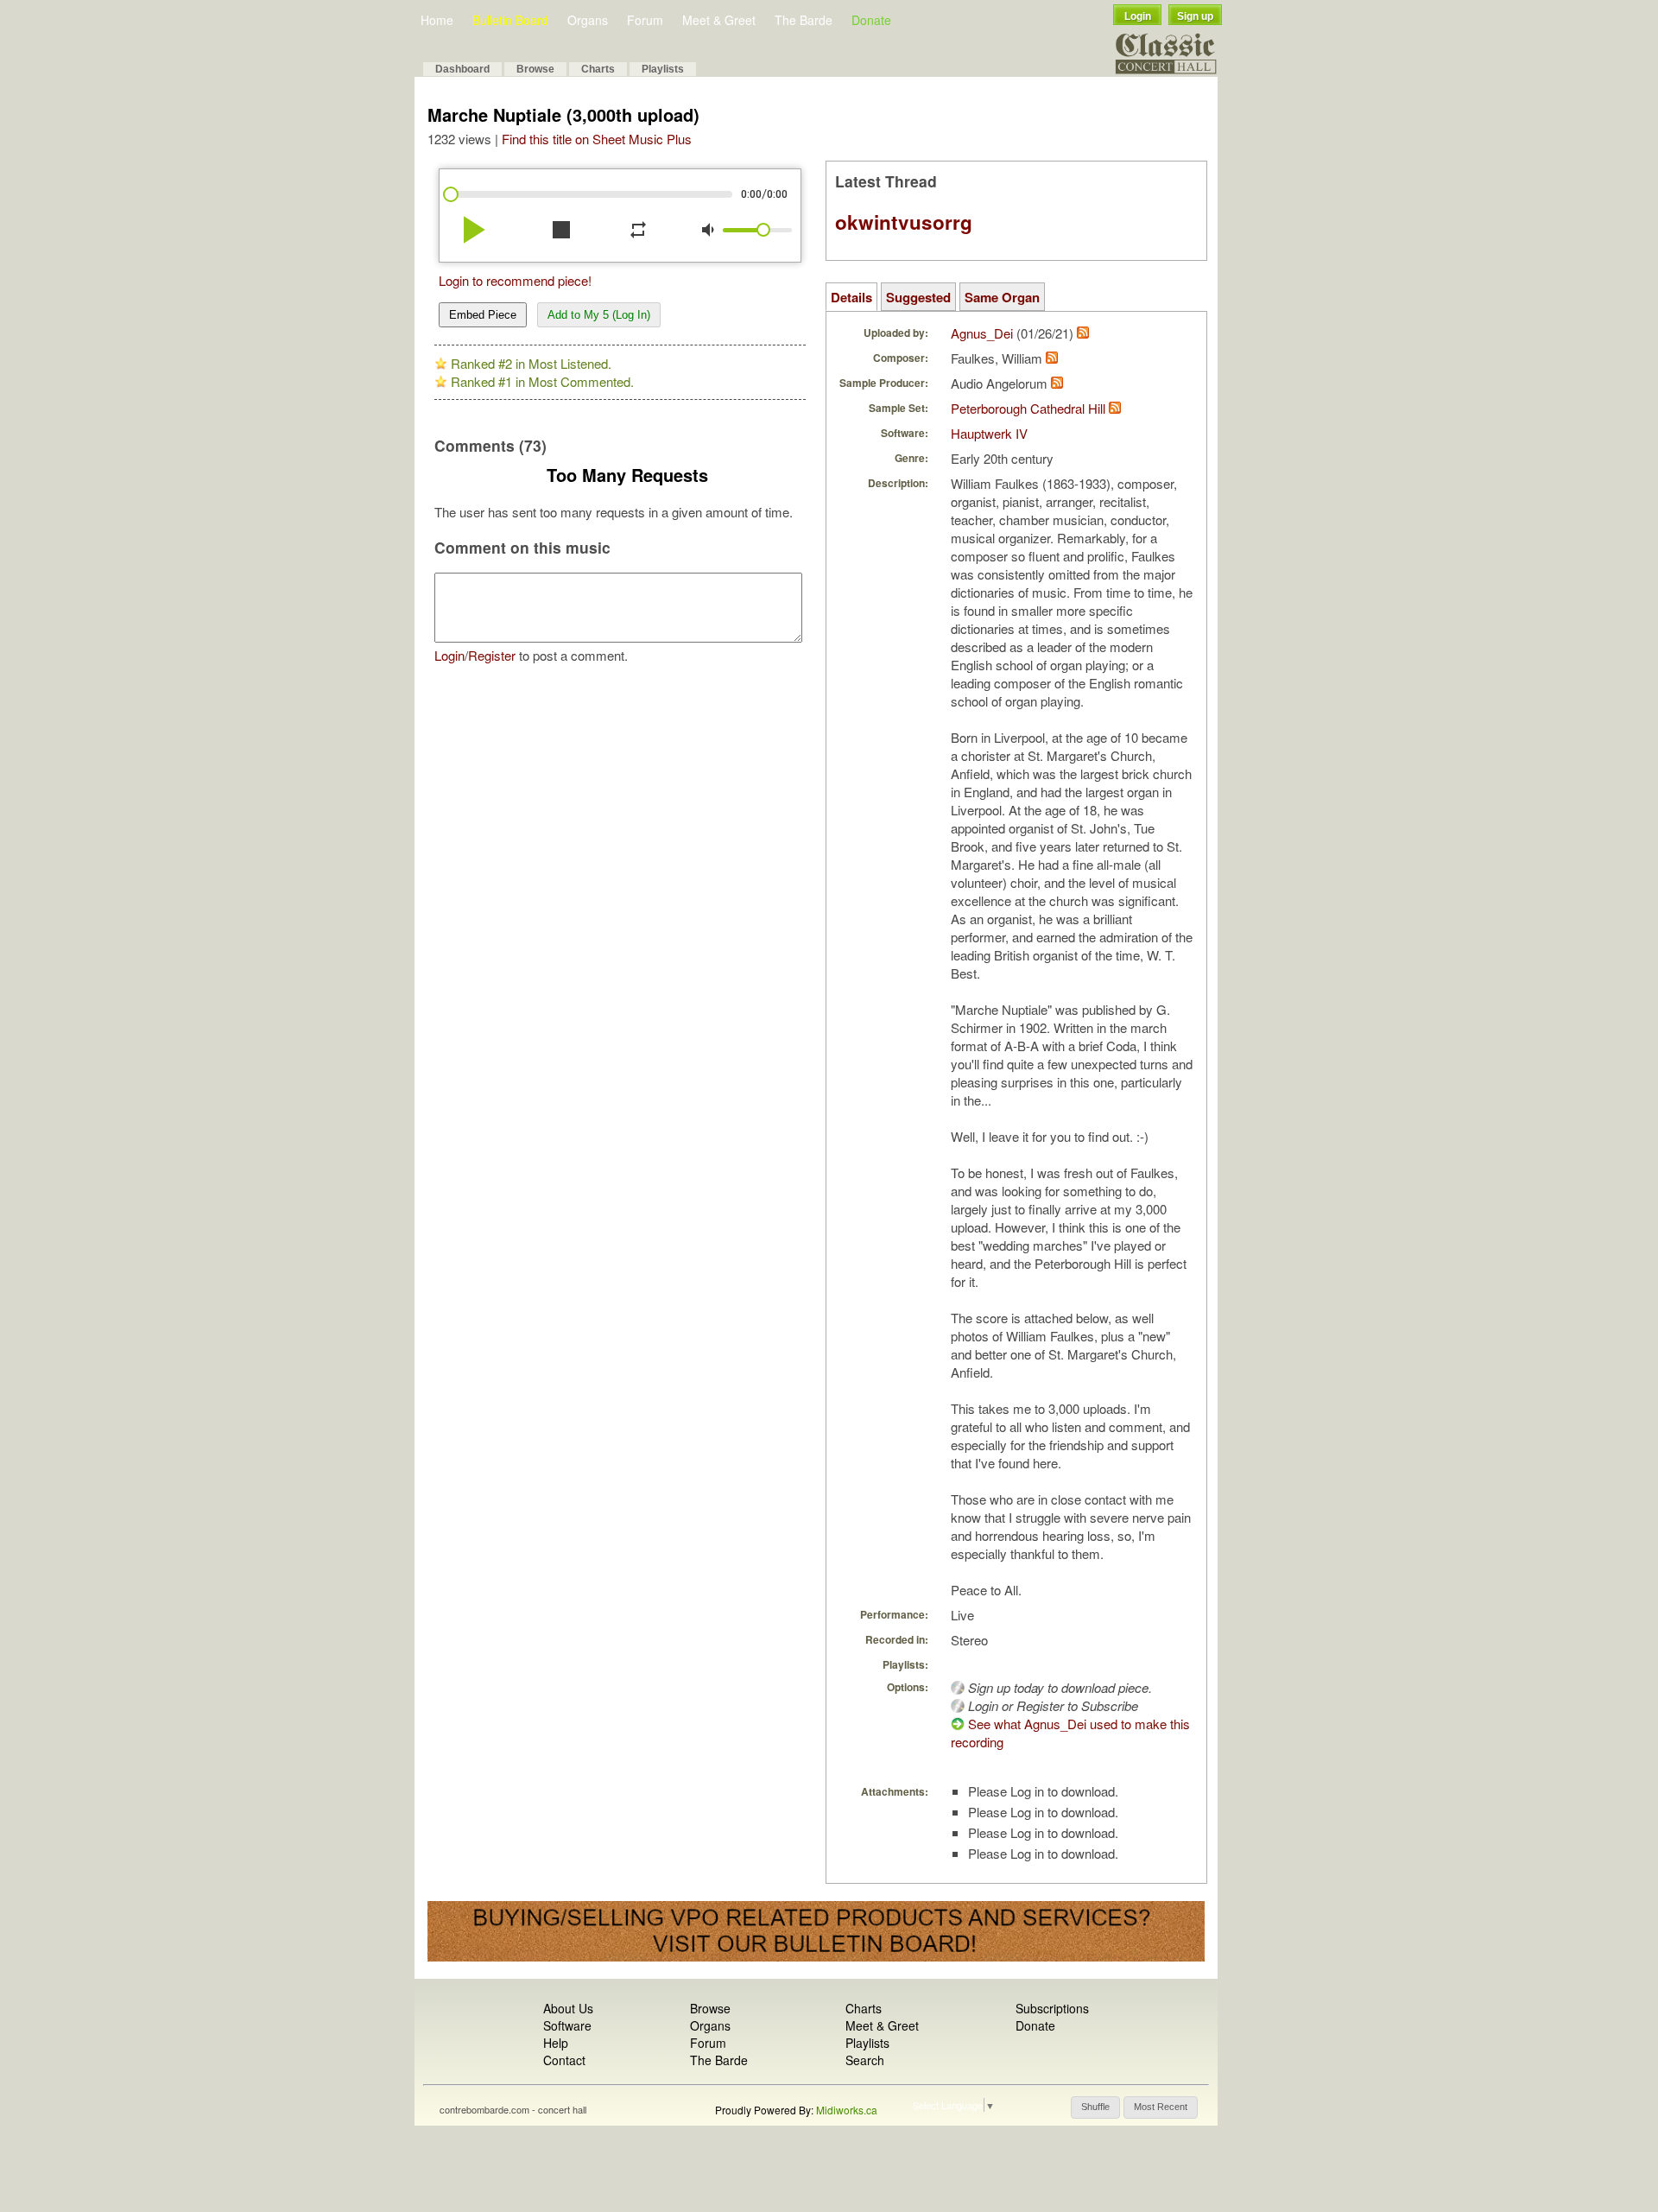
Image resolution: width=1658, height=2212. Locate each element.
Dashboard (462, 69)
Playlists (663, 69)
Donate (871, 20)
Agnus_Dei (982, 333)
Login (1138, 16)
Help (556, 2043)
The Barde (804, 20)
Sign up (1195, 16)
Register (492, 655)
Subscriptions (1052, 2008)
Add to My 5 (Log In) (599, 315)
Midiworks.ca (847, 2110)
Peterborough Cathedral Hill (1028, 408)
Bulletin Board (510, 20)
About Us (568, 2008)
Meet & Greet (719, 20)
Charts (598, 69)
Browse (535, 69)
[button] (1095, 2107)
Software (567, 2025)
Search (865, 2060)
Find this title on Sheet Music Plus (597, 139)
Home (437, 20)
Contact (564, 2060)
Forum (645, 20)
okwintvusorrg (904, 222)
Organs (588, 20)
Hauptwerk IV (989, 433)
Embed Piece (483, 315)
